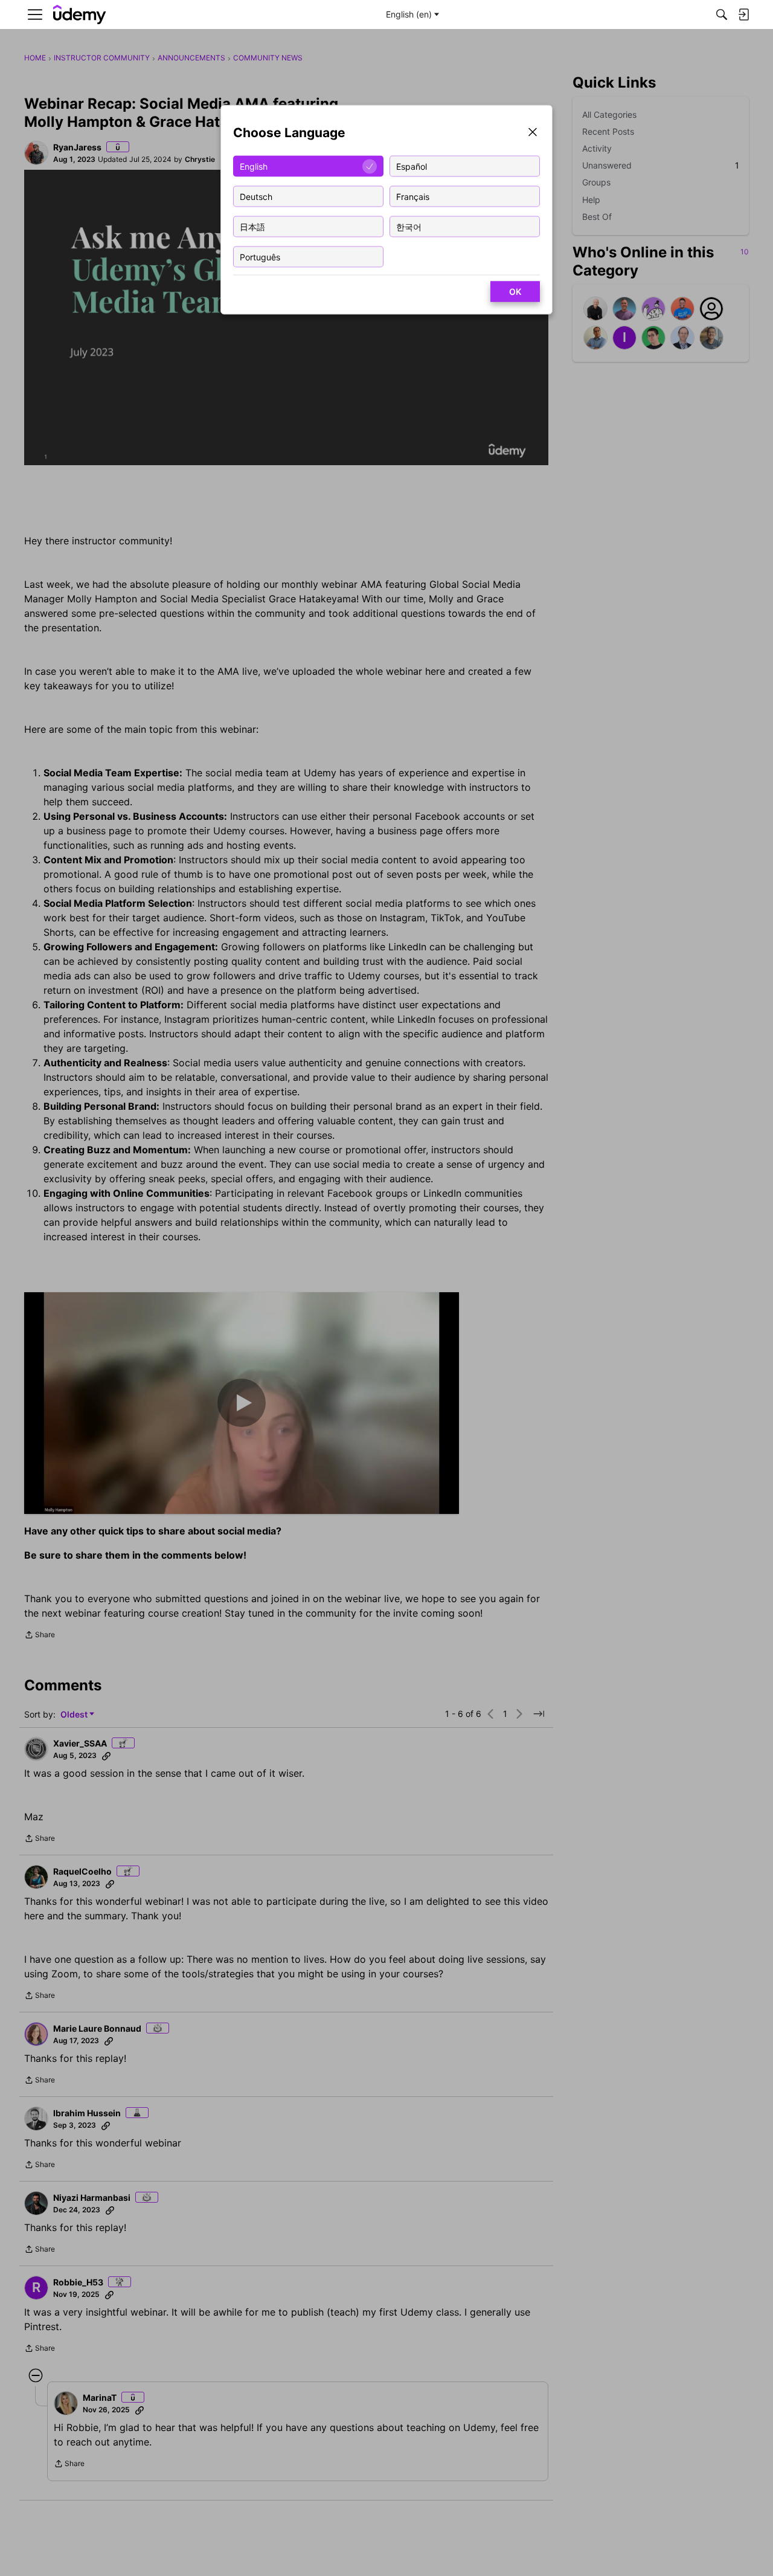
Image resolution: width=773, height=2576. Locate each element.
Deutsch (256, 196)
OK (515, 291)
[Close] (533, 133)
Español (412, 166)
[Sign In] (743, 14)
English (254, 166)
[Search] (722, 14)
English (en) (409, 14)
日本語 (252, 226)
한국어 (409, 226)
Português (260, 256)
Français (413, 196)
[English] (80, 15)
